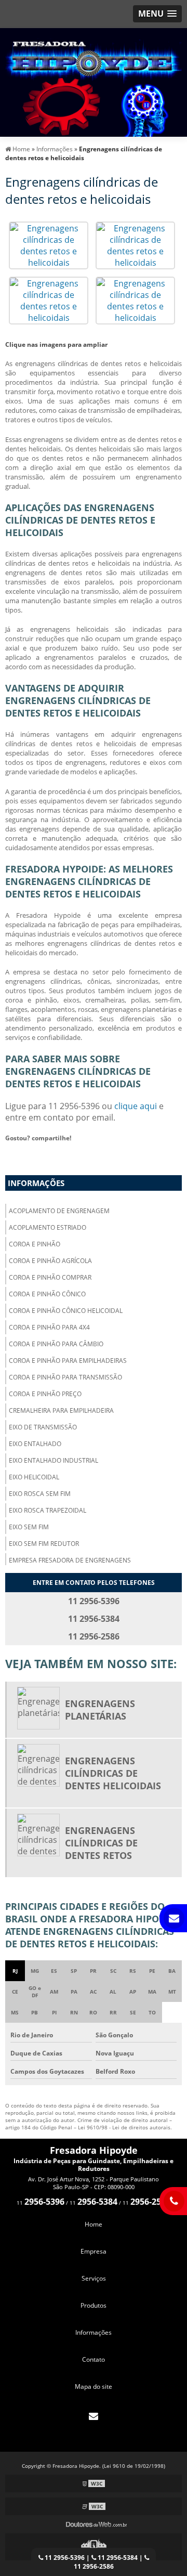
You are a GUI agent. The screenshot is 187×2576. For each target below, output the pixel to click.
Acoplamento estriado (48, 1227)
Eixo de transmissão (43, 1427)
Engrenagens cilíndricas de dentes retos (101, 1843)
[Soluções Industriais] (94, 2547)
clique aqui (136, 1106)
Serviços (94, 2278)
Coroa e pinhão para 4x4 (49, 1327)
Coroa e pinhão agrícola (50, 1261)
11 (41, 2203)
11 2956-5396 (64, 2558)
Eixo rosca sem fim (40, 1494)
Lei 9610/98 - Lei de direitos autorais (124, 2127)
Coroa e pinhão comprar (50, 1277)
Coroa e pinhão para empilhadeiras (68, 1361)
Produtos (94, 2305)
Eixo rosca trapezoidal (48, 1510)
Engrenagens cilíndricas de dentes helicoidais (113, 1773)
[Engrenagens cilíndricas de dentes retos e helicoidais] (49, 244)
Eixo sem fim (29, 1527)
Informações (36, 1183)
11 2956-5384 (117, 2558)
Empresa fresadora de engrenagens (70, 1560)
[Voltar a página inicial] (94, 82)
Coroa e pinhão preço (45, 1394)
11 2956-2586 (94, 2566)
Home (94, 2224)
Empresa (94, 2251)
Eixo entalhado (35, 1444)
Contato (94, 2359)
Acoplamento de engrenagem (59, 1211)
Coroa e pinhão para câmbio (56, 1344)
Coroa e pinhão (35, 1244)
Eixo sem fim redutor (44, 1544)
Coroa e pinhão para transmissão (65, 1377)
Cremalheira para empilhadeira (61, 1410)
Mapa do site (94, 2386)
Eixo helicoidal (34, 1477)
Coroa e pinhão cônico (47, 1294)
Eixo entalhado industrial (54, 1460)
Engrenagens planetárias (100, 1710)
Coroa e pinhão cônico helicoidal (66, 1311)
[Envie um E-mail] (94, 2416)
